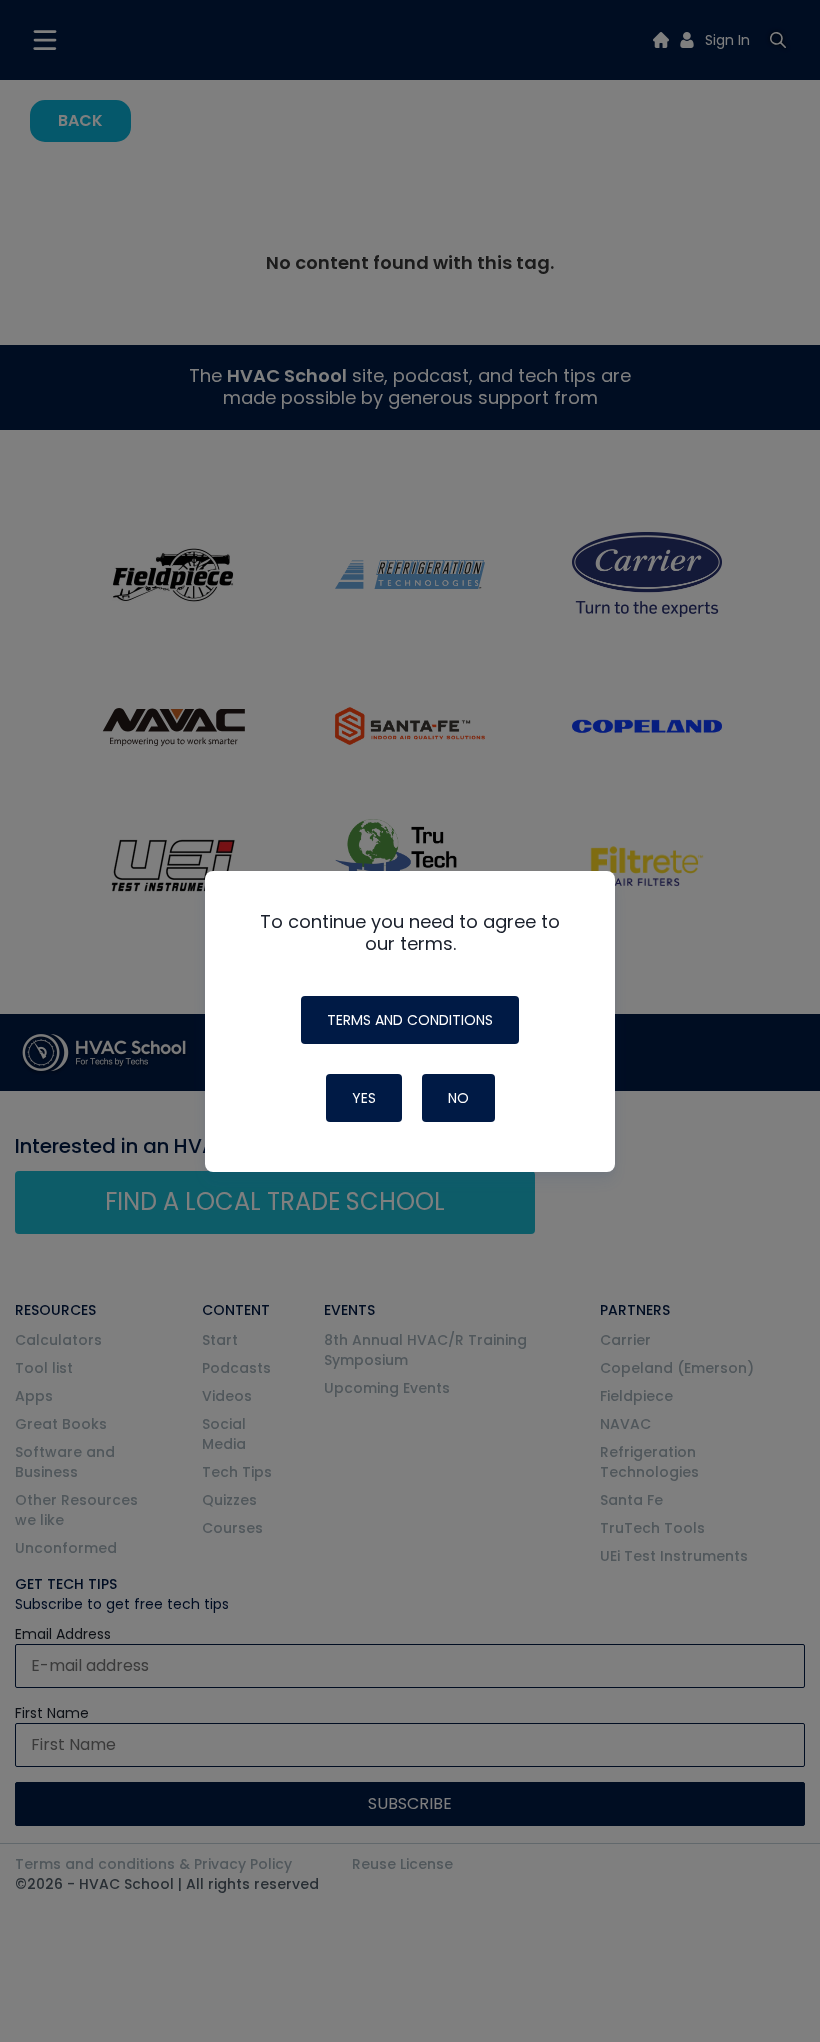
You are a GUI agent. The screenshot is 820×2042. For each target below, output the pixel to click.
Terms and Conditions (410, 1020)
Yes (364, 1098)
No (458, 1098)
